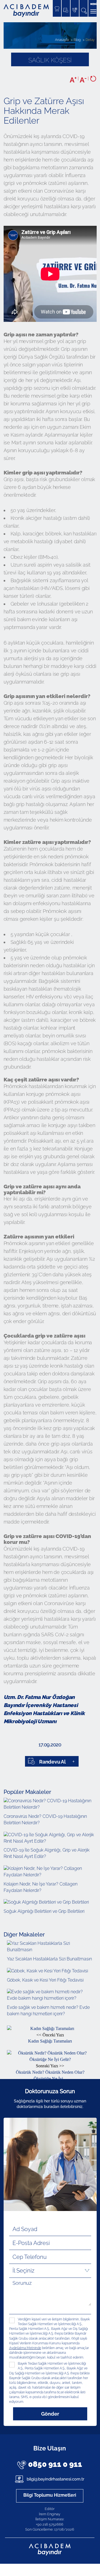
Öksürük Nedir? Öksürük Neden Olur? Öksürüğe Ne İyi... (50, 2072)
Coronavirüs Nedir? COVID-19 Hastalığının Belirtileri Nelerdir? (45, 1820)
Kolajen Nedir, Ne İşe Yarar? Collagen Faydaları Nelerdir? (41, 1887)
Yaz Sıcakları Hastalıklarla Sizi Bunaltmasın (49, 1959)
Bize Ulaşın (50, 2448)
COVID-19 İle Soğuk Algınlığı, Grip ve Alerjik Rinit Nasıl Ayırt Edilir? (47, 1853)
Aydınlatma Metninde (25, 2348)
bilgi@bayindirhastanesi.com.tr (55, 2479)
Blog (77, 40)
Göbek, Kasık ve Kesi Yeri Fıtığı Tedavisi (45, 1980)
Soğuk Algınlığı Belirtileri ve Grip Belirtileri (44, 1911)
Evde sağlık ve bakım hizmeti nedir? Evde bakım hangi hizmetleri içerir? (48, 2011)
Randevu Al (52, 1762)
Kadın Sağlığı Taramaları (50, 2038)
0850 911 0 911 (55, 2464)
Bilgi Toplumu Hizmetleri (50, 2495)
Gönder (50, 2414)
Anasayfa (62, 40)
